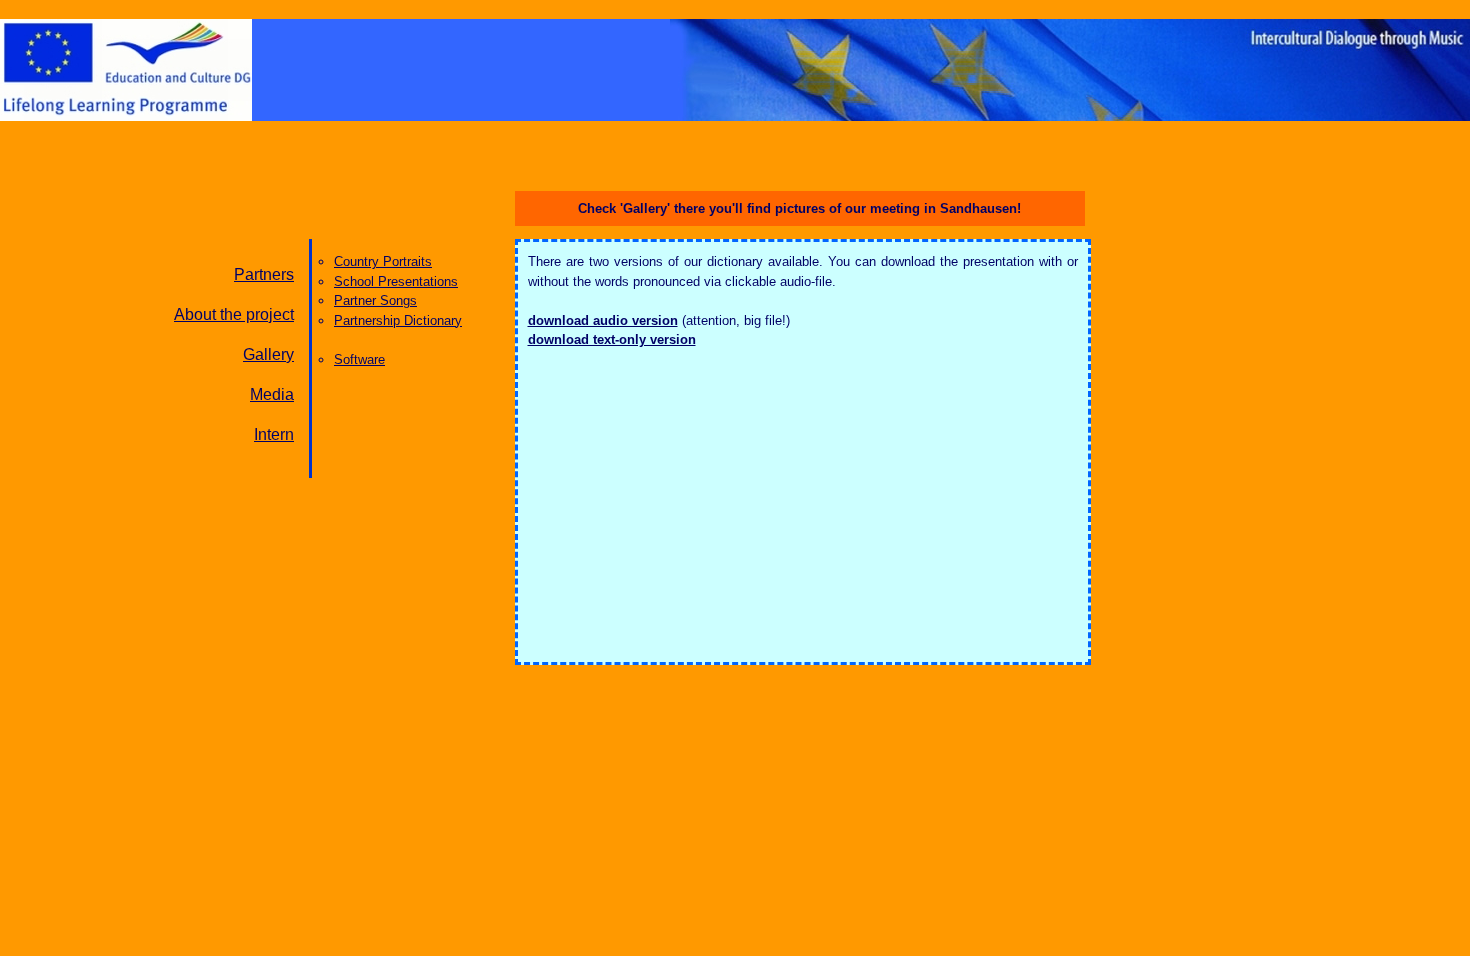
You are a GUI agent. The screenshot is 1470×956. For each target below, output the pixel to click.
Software (359, 359)
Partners (264, 274)
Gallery (268, 354)
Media (272, 394)
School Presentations (396, 281)
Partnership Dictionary (398, 320)
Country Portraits (383, 261)
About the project (234, 314)
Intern (274, 434)
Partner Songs (375, 300)
